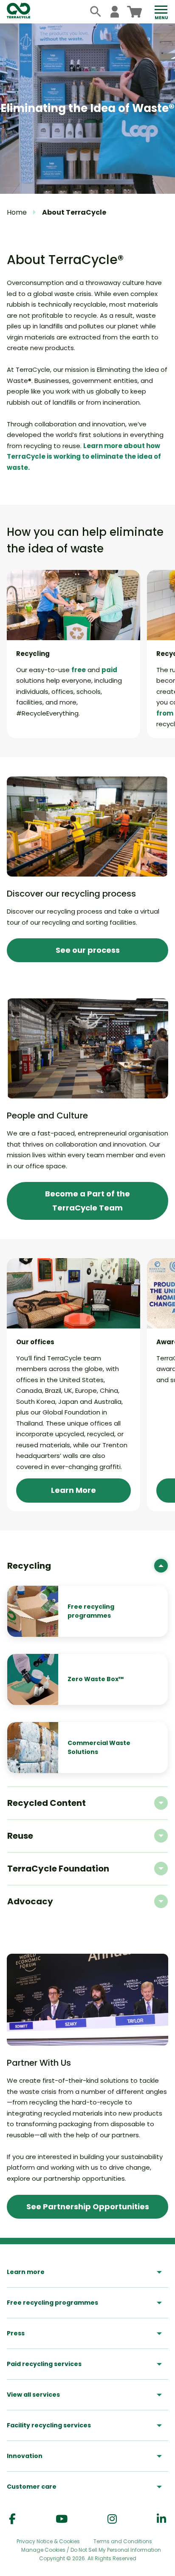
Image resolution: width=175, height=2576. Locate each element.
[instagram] (112, 2519)
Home (17, 212)
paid (109, 670)
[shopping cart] (134, 12)
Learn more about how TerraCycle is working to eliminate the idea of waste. (84, 457)
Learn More (73, 1490)
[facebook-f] (12, 2519)
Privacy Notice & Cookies (48, 2541)
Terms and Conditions (123, 2541)
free (79, 670)
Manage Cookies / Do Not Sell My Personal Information (91, 2550)
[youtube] (62, 2519)
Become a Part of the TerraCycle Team (87, 1200)
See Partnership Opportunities (88, 2207)
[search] (96, 12)
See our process (88, 950)
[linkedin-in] (161, 2519)
